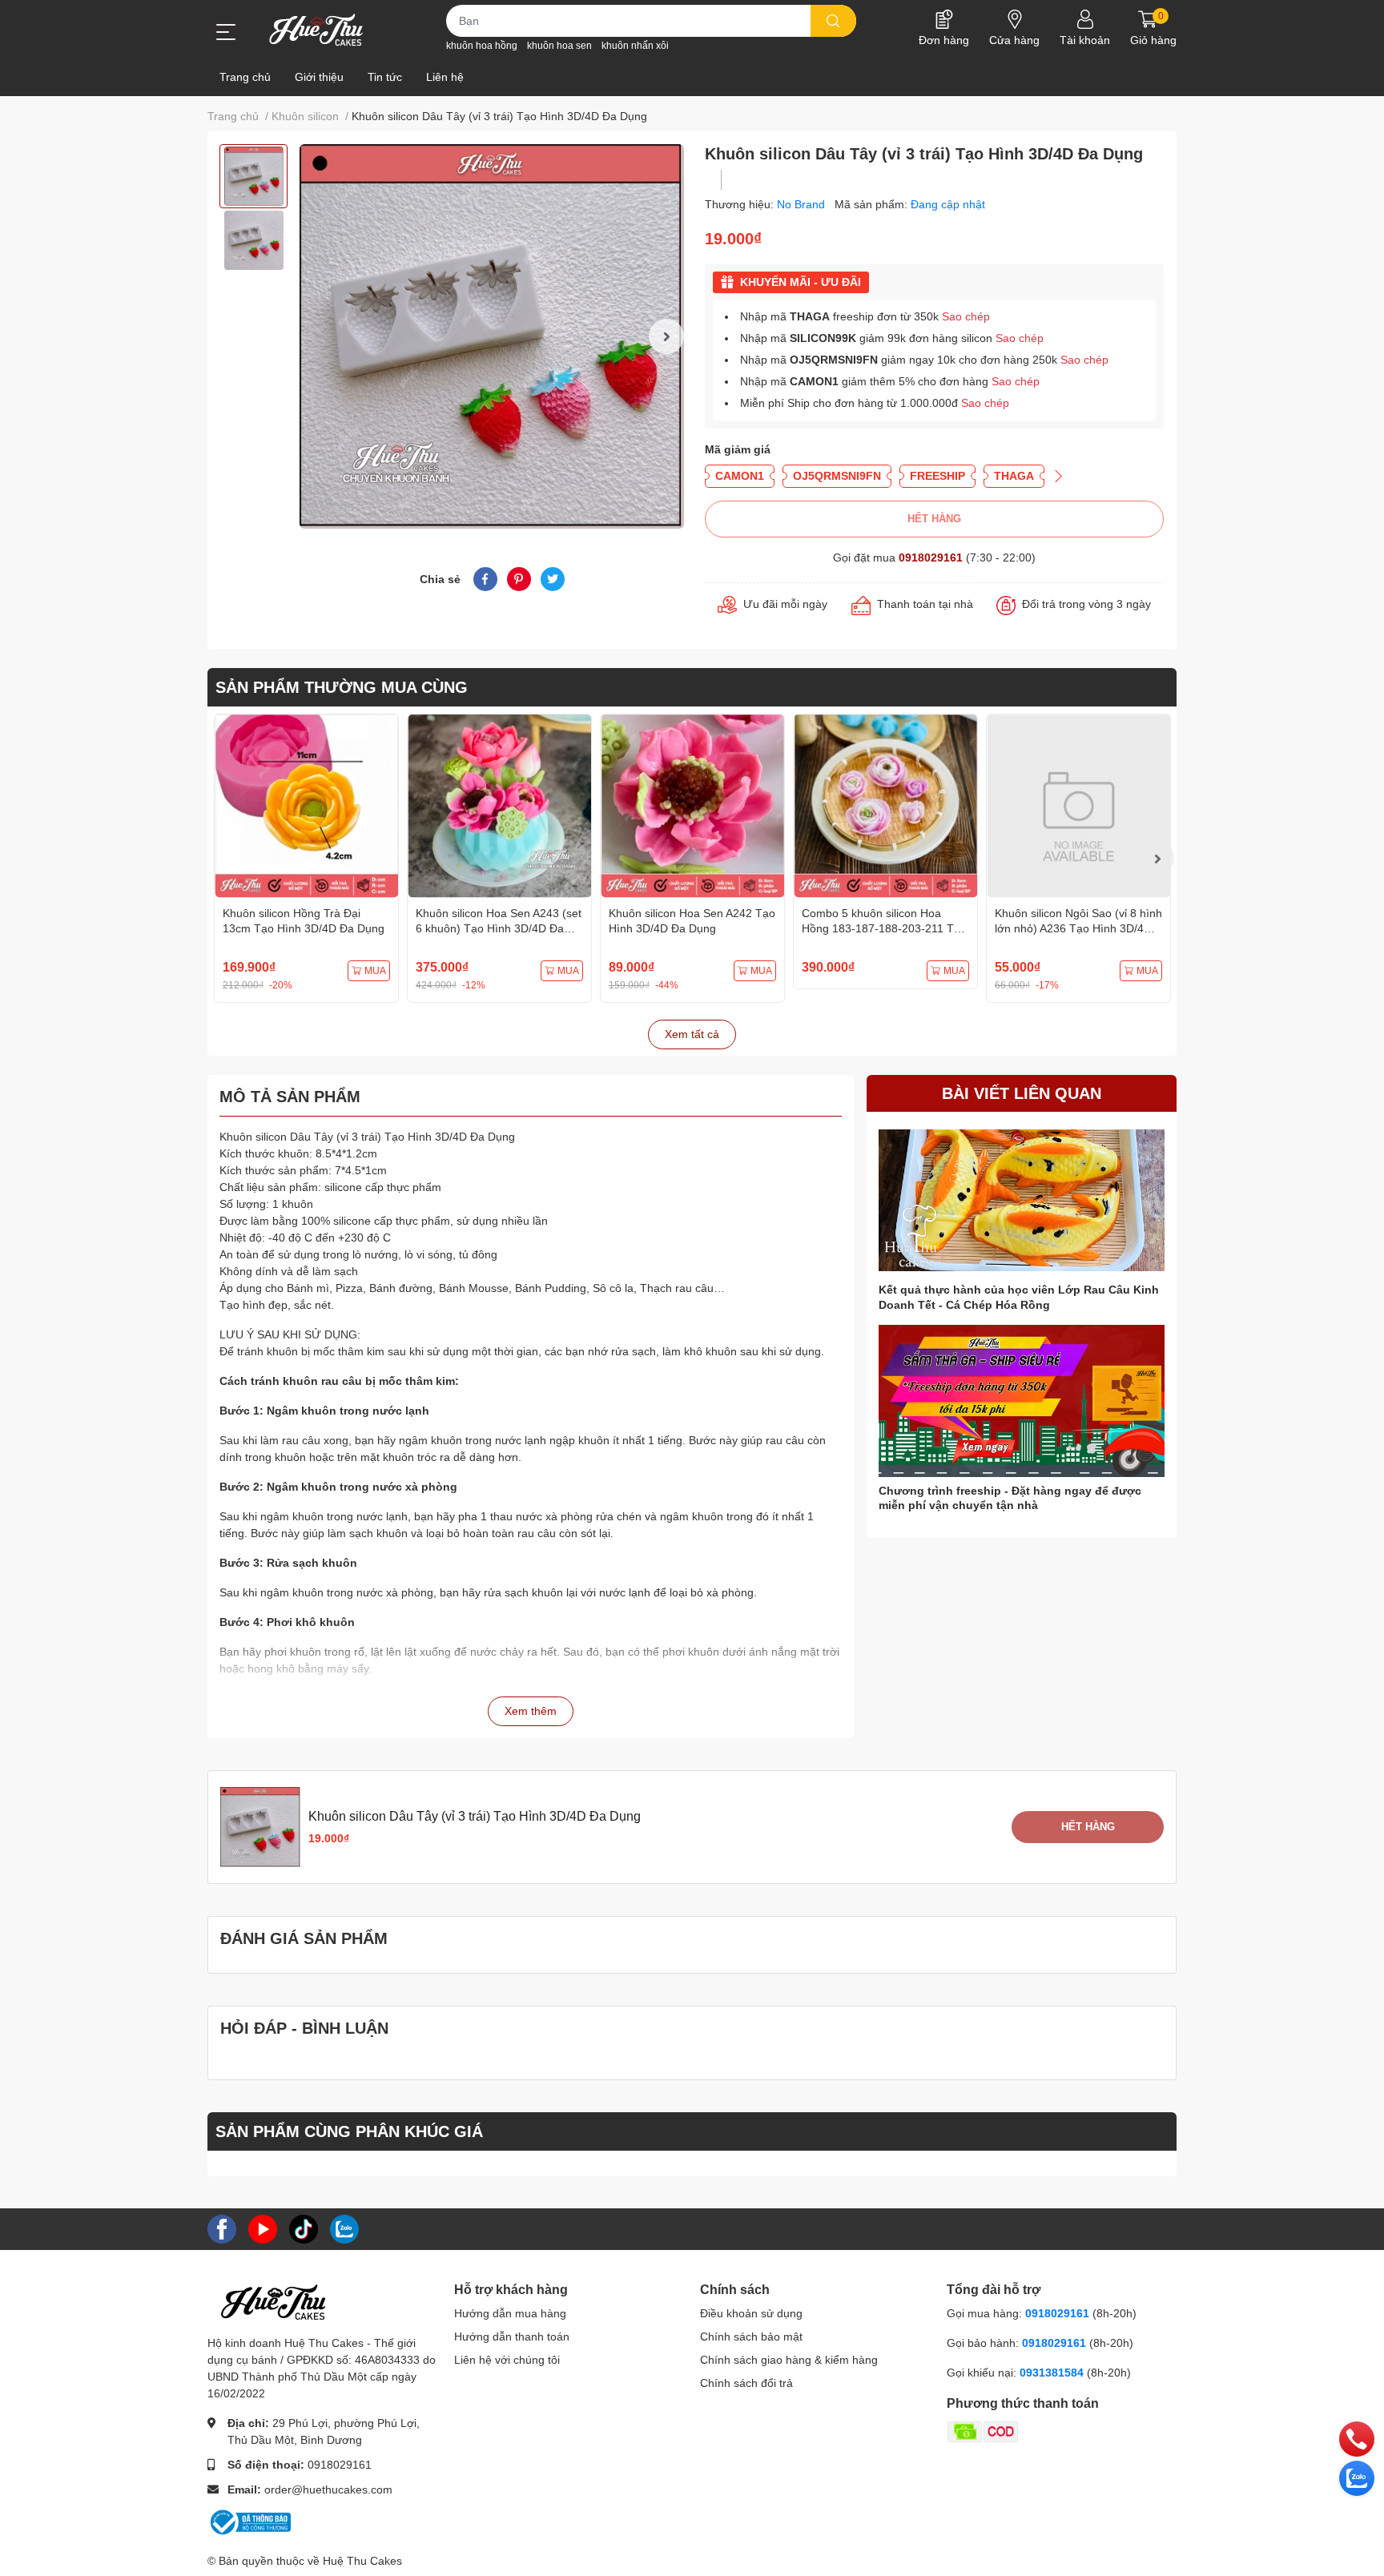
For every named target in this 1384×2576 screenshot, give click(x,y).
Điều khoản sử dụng (751, 2313)
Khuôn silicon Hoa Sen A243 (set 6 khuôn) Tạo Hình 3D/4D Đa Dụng (499, 929)
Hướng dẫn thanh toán (512, 2337)
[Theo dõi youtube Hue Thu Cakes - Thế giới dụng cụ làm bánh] (263, 2228)
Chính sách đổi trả (746, 2383)
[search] (833, 21)
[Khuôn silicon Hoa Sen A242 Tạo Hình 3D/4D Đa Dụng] (692, 806)
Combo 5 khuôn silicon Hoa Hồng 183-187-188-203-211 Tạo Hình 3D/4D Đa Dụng (884, 929)
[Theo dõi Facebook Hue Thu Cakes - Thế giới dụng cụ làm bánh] (222, 2228)
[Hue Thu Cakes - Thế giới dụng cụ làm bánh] (316, 30)
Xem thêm (531, 1711)
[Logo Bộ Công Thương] (249, 2522)
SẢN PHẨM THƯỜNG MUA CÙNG (342, 687)
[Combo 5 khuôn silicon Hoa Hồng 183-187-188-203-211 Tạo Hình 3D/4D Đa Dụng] (885, 806)
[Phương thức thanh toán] (1045, 2431)
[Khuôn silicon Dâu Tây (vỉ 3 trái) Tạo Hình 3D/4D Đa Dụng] (492, 336)
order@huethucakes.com (328, 2489)
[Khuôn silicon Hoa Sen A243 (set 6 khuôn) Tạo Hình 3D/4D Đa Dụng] (499, 806)
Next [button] (666, 336)
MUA (375, 971)
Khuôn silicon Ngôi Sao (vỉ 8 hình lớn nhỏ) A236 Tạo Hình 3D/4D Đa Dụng (1078, 929)
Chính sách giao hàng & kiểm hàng (789, 2360)
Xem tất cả (692, 1034)
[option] (253, 176)
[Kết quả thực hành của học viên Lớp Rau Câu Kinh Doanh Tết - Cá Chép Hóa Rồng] (1022, 1200)
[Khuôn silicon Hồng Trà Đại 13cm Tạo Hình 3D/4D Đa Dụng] (306, 806)
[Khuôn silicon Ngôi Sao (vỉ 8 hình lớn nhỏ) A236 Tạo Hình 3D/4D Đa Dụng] (1078, 806)
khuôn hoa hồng (482, 46)
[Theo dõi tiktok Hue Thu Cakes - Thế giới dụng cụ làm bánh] (304, 2228)
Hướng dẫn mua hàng (510, 2313)
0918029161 (931, 557)
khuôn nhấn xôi (635, 46)
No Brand (803, 204)
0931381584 (1053, 2373)
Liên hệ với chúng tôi (507, 2360)
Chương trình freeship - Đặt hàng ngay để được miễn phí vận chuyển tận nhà (1010, 1498)
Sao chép (966, 316)
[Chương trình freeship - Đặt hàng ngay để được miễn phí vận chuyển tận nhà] (1022, 1401)
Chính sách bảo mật (751, 2337)
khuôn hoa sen (559, 46)
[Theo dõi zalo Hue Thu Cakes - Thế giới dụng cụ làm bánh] (344, 2228)
